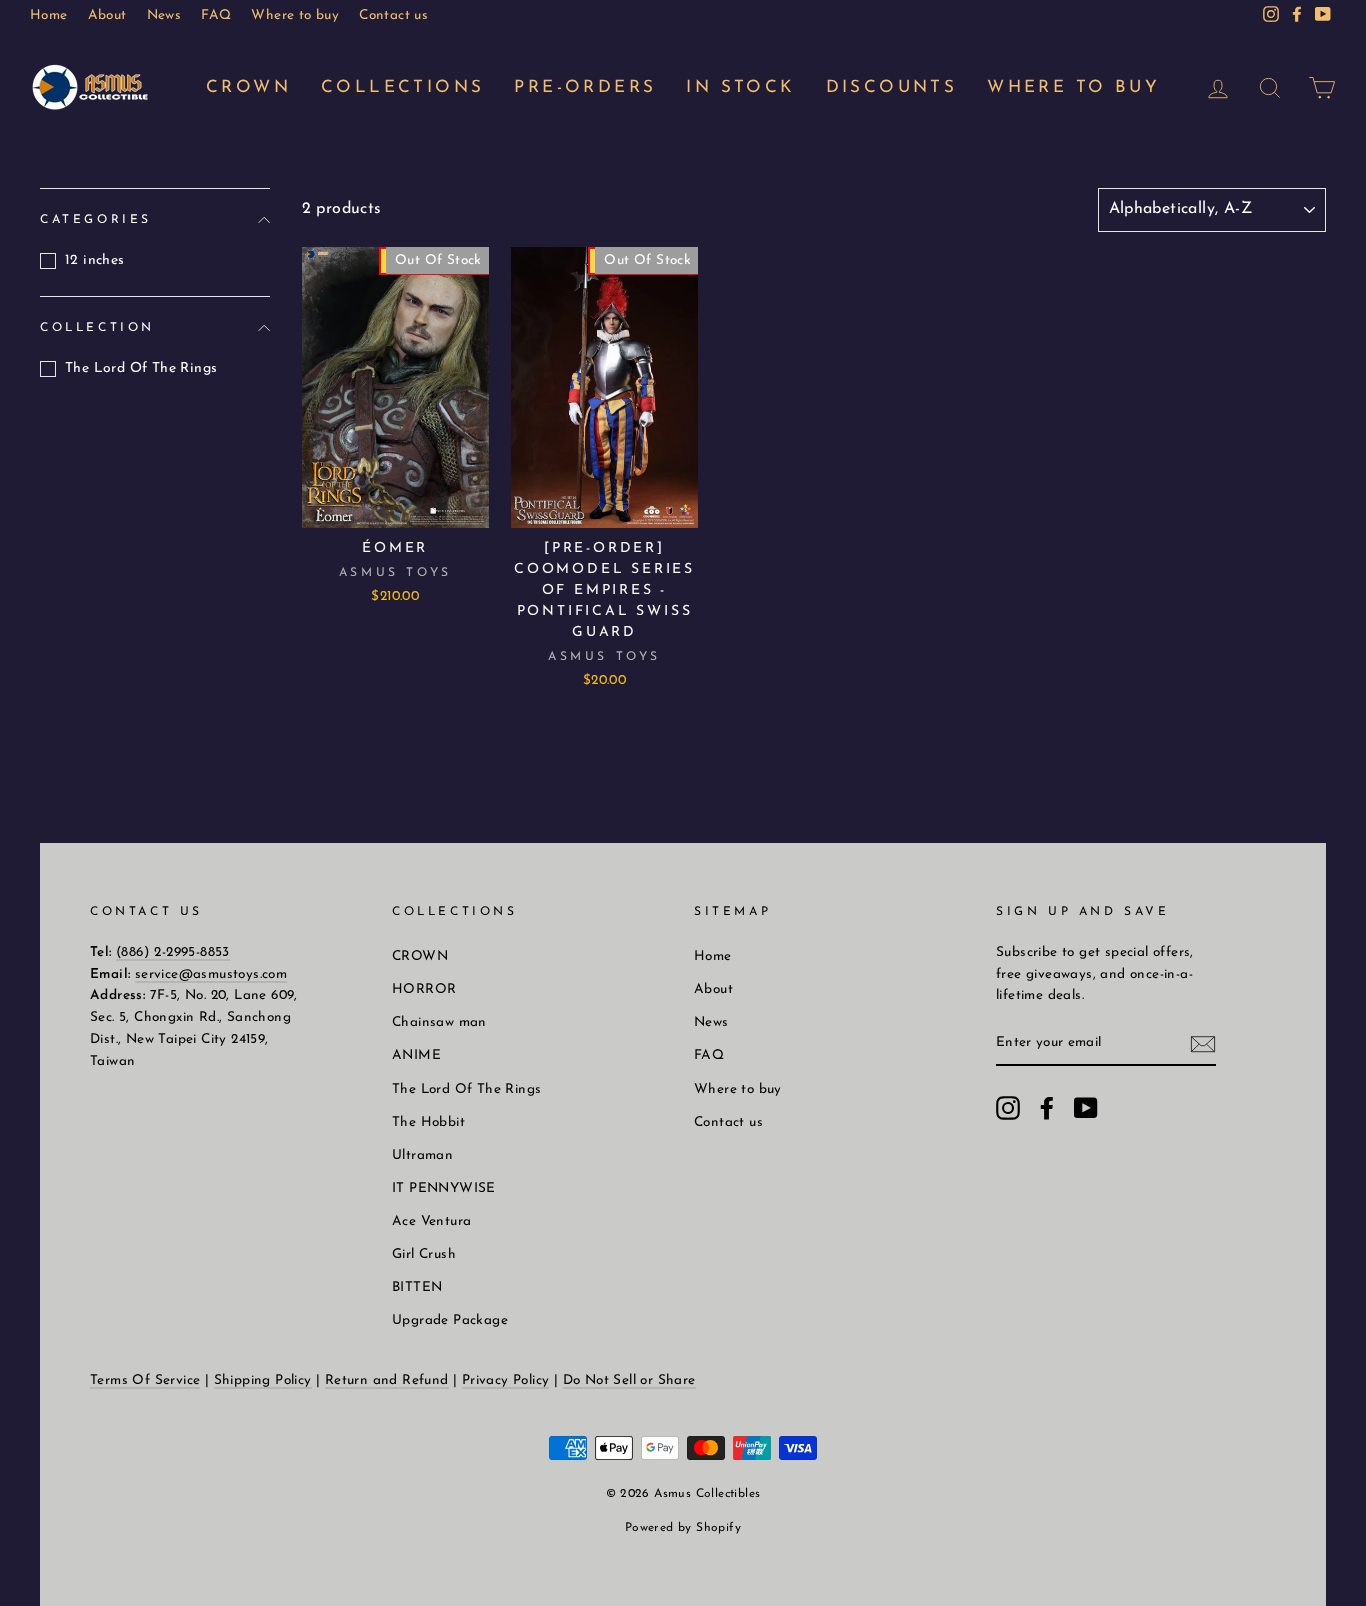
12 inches (95, 260)
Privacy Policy (506, 1380)
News (164, 15)
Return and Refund (387, 1380)
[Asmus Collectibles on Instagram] (1008, 1108)
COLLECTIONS (402, 87)
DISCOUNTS (892, 87)
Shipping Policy (263, 1380)
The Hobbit (428, 1122)
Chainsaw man (439, 1022)
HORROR (424, 989)
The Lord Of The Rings (141, 368)
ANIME (416, 1055)
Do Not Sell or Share (629, 1380)
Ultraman (422, 1155)
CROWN (248, 87)
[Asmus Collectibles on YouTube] (1086, 1108)
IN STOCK (740, 87)
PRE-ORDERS (585, 87)
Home (49, 15)
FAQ (216, 15)
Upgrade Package (450, 1320)
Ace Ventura (431, 1221)
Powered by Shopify (683, 1528)
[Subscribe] (1203, 1044)
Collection (97, 327)
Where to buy (295, 15)
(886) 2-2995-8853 (173, 952)
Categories (96, 220)
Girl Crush (424, 1254)
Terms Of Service (145, 1380)
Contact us (393, 15)
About (107, 15)
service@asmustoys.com (211, 974)
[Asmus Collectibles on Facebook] (1047, 1108)
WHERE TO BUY (1073, 87)
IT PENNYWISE (444, 1188)
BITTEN (417, 1287)
